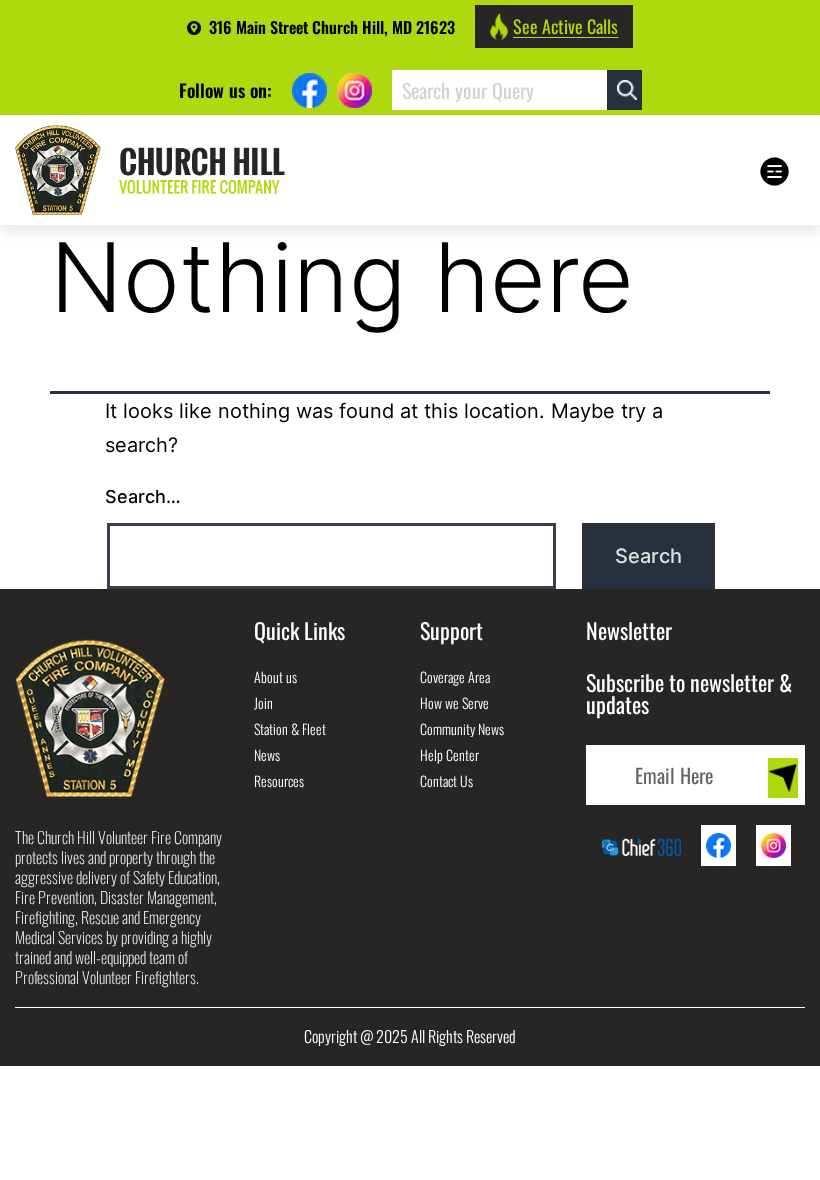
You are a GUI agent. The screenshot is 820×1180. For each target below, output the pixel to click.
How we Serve (454, 702)
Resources (279, 780)
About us (275, 676)
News (267, 754)
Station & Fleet (290, 728)
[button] (772, 171)
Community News (462, 728)
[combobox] (499, 90)
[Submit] (783, 778)
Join (263, 702)
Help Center (449, 754)
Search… (143, 496)
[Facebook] (309, 90)
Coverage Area (455, 676)
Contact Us (446, 780)
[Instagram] (354, 90)
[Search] (624, 90)
